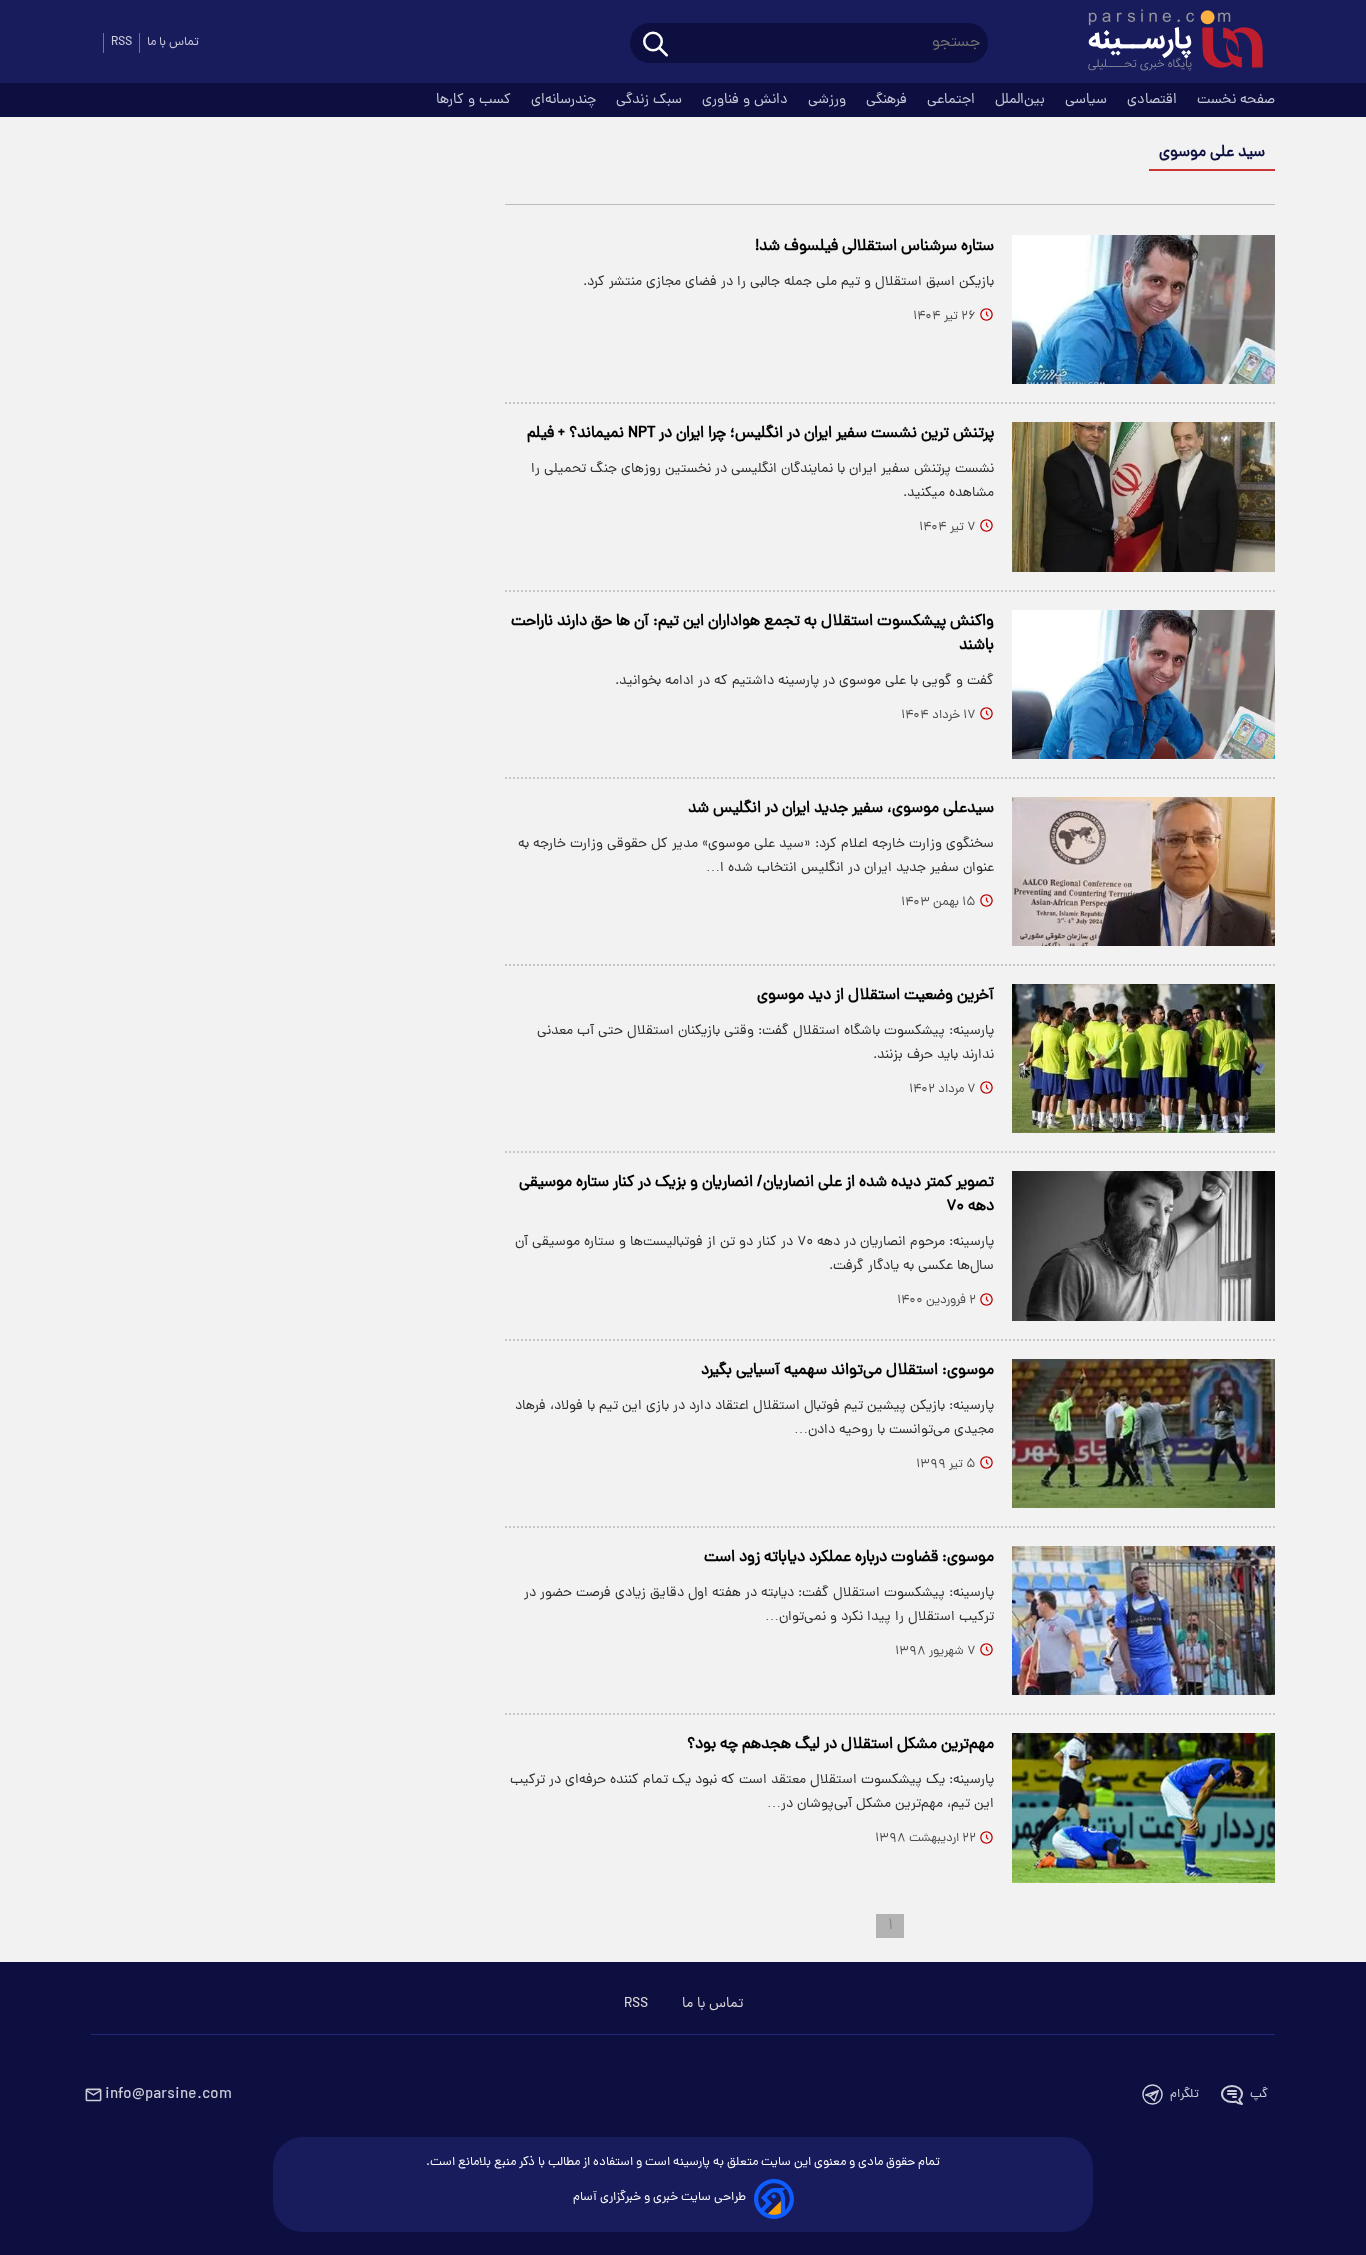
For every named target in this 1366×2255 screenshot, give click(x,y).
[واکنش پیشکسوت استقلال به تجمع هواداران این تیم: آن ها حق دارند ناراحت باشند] (1143, 684)
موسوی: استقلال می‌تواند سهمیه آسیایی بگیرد (847, 1371)
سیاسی (1088, 100)
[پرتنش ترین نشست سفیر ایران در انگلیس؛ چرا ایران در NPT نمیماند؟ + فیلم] (1143, 496)
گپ (1259, 2094)
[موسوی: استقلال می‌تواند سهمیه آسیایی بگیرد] (1143, 1433)
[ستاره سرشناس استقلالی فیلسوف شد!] (1143, 309)
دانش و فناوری (747, 100)
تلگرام (1184, 2094)
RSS (121, 42)
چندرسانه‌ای (565, 100)
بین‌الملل (1022, 100)
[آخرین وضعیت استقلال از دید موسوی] (1143, 1058)
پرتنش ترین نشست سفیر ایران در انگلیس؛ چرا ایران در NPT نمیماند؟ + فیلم (760, 434)
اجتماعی (953, 100)
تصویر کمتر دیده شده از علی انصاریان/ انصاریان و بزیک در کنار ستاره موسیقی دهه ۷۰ (756, 1195)
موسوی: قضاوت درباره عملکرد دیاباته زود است (849, 1558)
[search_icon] (655, 45)
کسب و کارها (475, 100)
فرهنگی (888, 100)
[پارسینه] (1165, 43)
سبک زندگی (651, 100)
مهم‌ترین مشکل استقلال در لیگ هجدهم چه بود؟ (840, 1745)
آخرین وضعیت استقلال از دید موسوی (875, 996)
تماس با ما (173, 42)
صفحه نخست (1236, 100)
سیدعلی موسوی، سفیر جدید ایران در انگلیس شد (841, 809)
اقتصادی (1154, 100)
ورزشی (829, 100)
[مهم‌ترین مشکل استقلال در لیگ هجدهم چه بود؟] (1143, 1807)
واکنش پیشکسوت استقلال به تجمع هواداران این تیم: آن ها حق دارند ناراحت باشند (752, 634)
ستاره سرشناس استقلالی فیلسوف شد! (874, 247)
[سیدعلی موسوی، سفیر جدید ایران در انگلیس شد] (1143, 871)
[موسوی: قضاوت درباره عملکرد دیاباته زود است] (1143, 1620)
